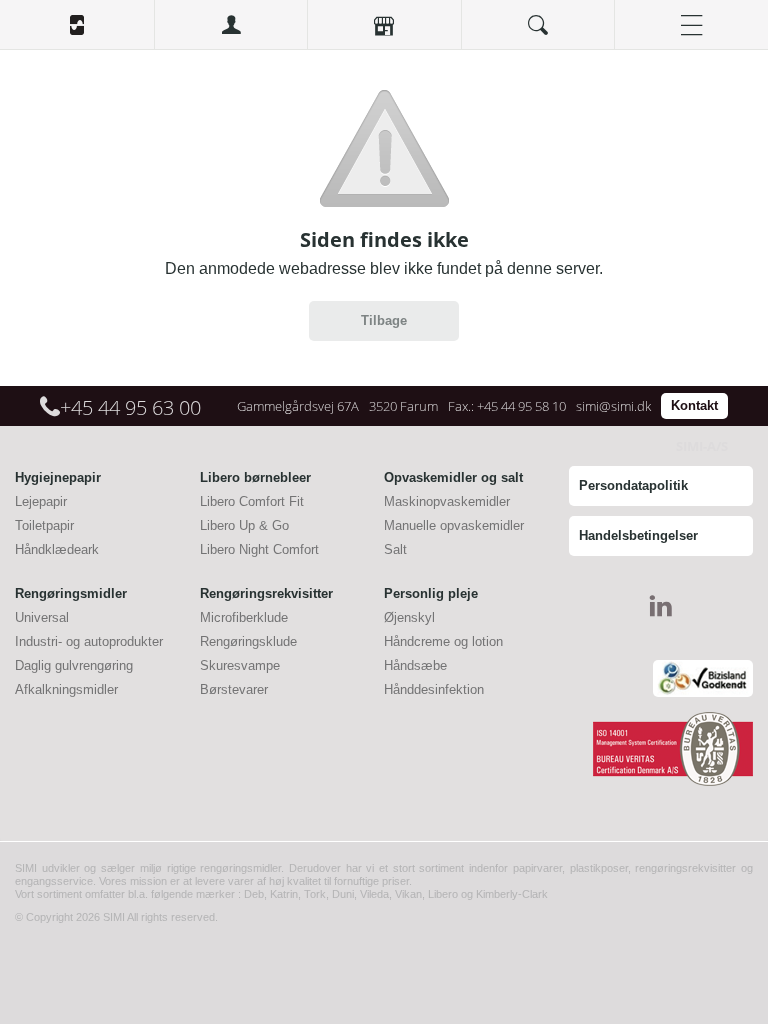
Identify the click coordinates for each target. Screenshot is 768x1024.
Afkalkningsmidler (66, 689)
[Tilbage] (384, 336)
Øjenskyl (409, 617)
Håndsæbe (415, 665)
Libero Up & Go (244, 525)
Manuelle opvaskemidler (454, 525)
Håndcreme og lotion (443, 641)
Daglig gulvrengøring (74, 665)
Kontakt (694, 405)
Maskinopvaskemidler (447, 501)
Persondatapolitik (633, 485)
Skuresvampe (240, 665)
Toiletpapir (44, 525)
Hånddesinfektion (434, 689)
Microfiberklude (244, 617)
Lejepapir (41, 501)
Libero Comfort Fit (252, 501)
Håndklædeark (57, 549)
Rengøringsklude (248, 641)
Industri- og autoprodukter (89, 641)
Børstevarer (234, 689)
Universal (42, 617)
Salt (395, 549)
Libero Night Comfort (259, 549)
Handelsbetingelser (638, 535)
